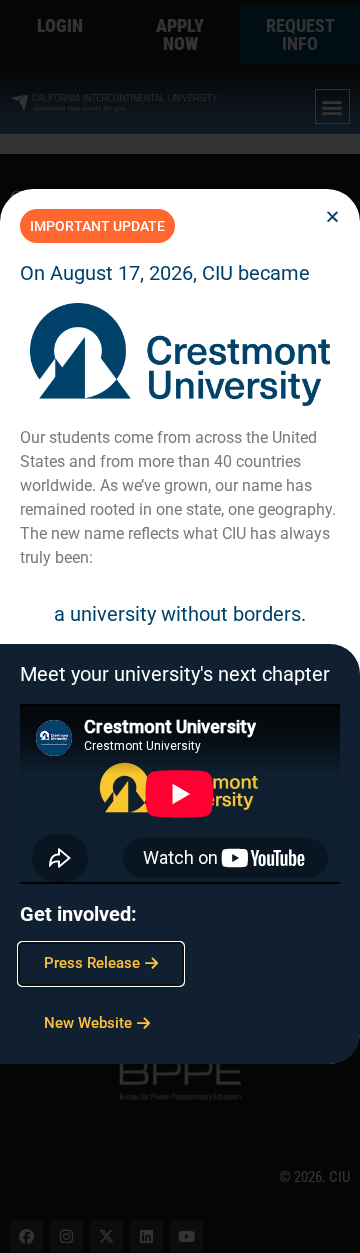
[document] (180, 626)
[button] (332, 216)
